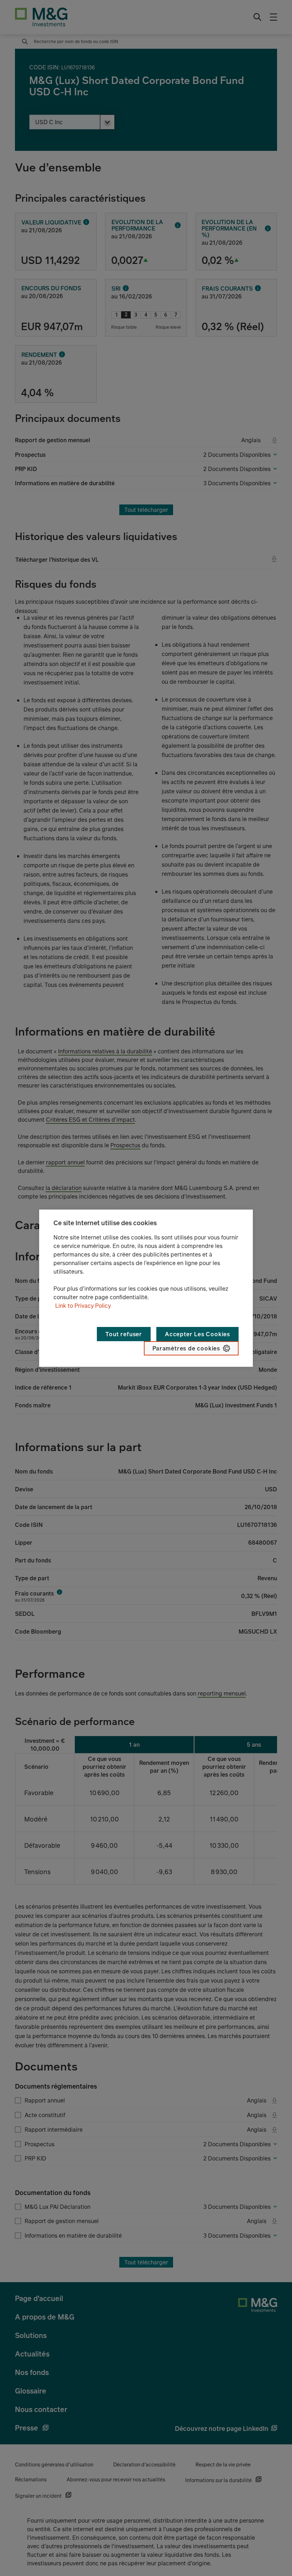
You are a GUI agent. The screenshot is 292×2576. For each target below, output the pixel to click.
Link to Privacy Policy (83, 1306)
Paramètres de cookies (186, 1348)
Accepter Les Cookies (197, 1334)
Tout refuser (124, 1334)
